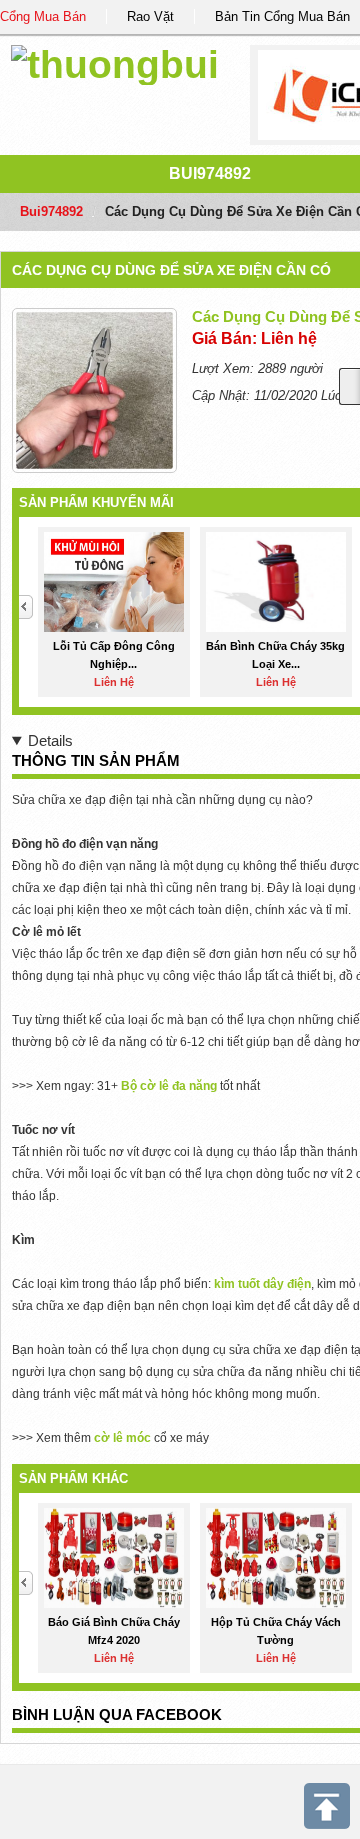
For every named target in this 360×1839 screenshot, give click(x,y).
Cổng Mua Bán (43, 16)
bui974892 (210, 173)
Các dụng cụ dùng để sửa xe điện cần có (171, 270)
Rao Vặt (150, 16)
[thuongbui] (115, 61)
